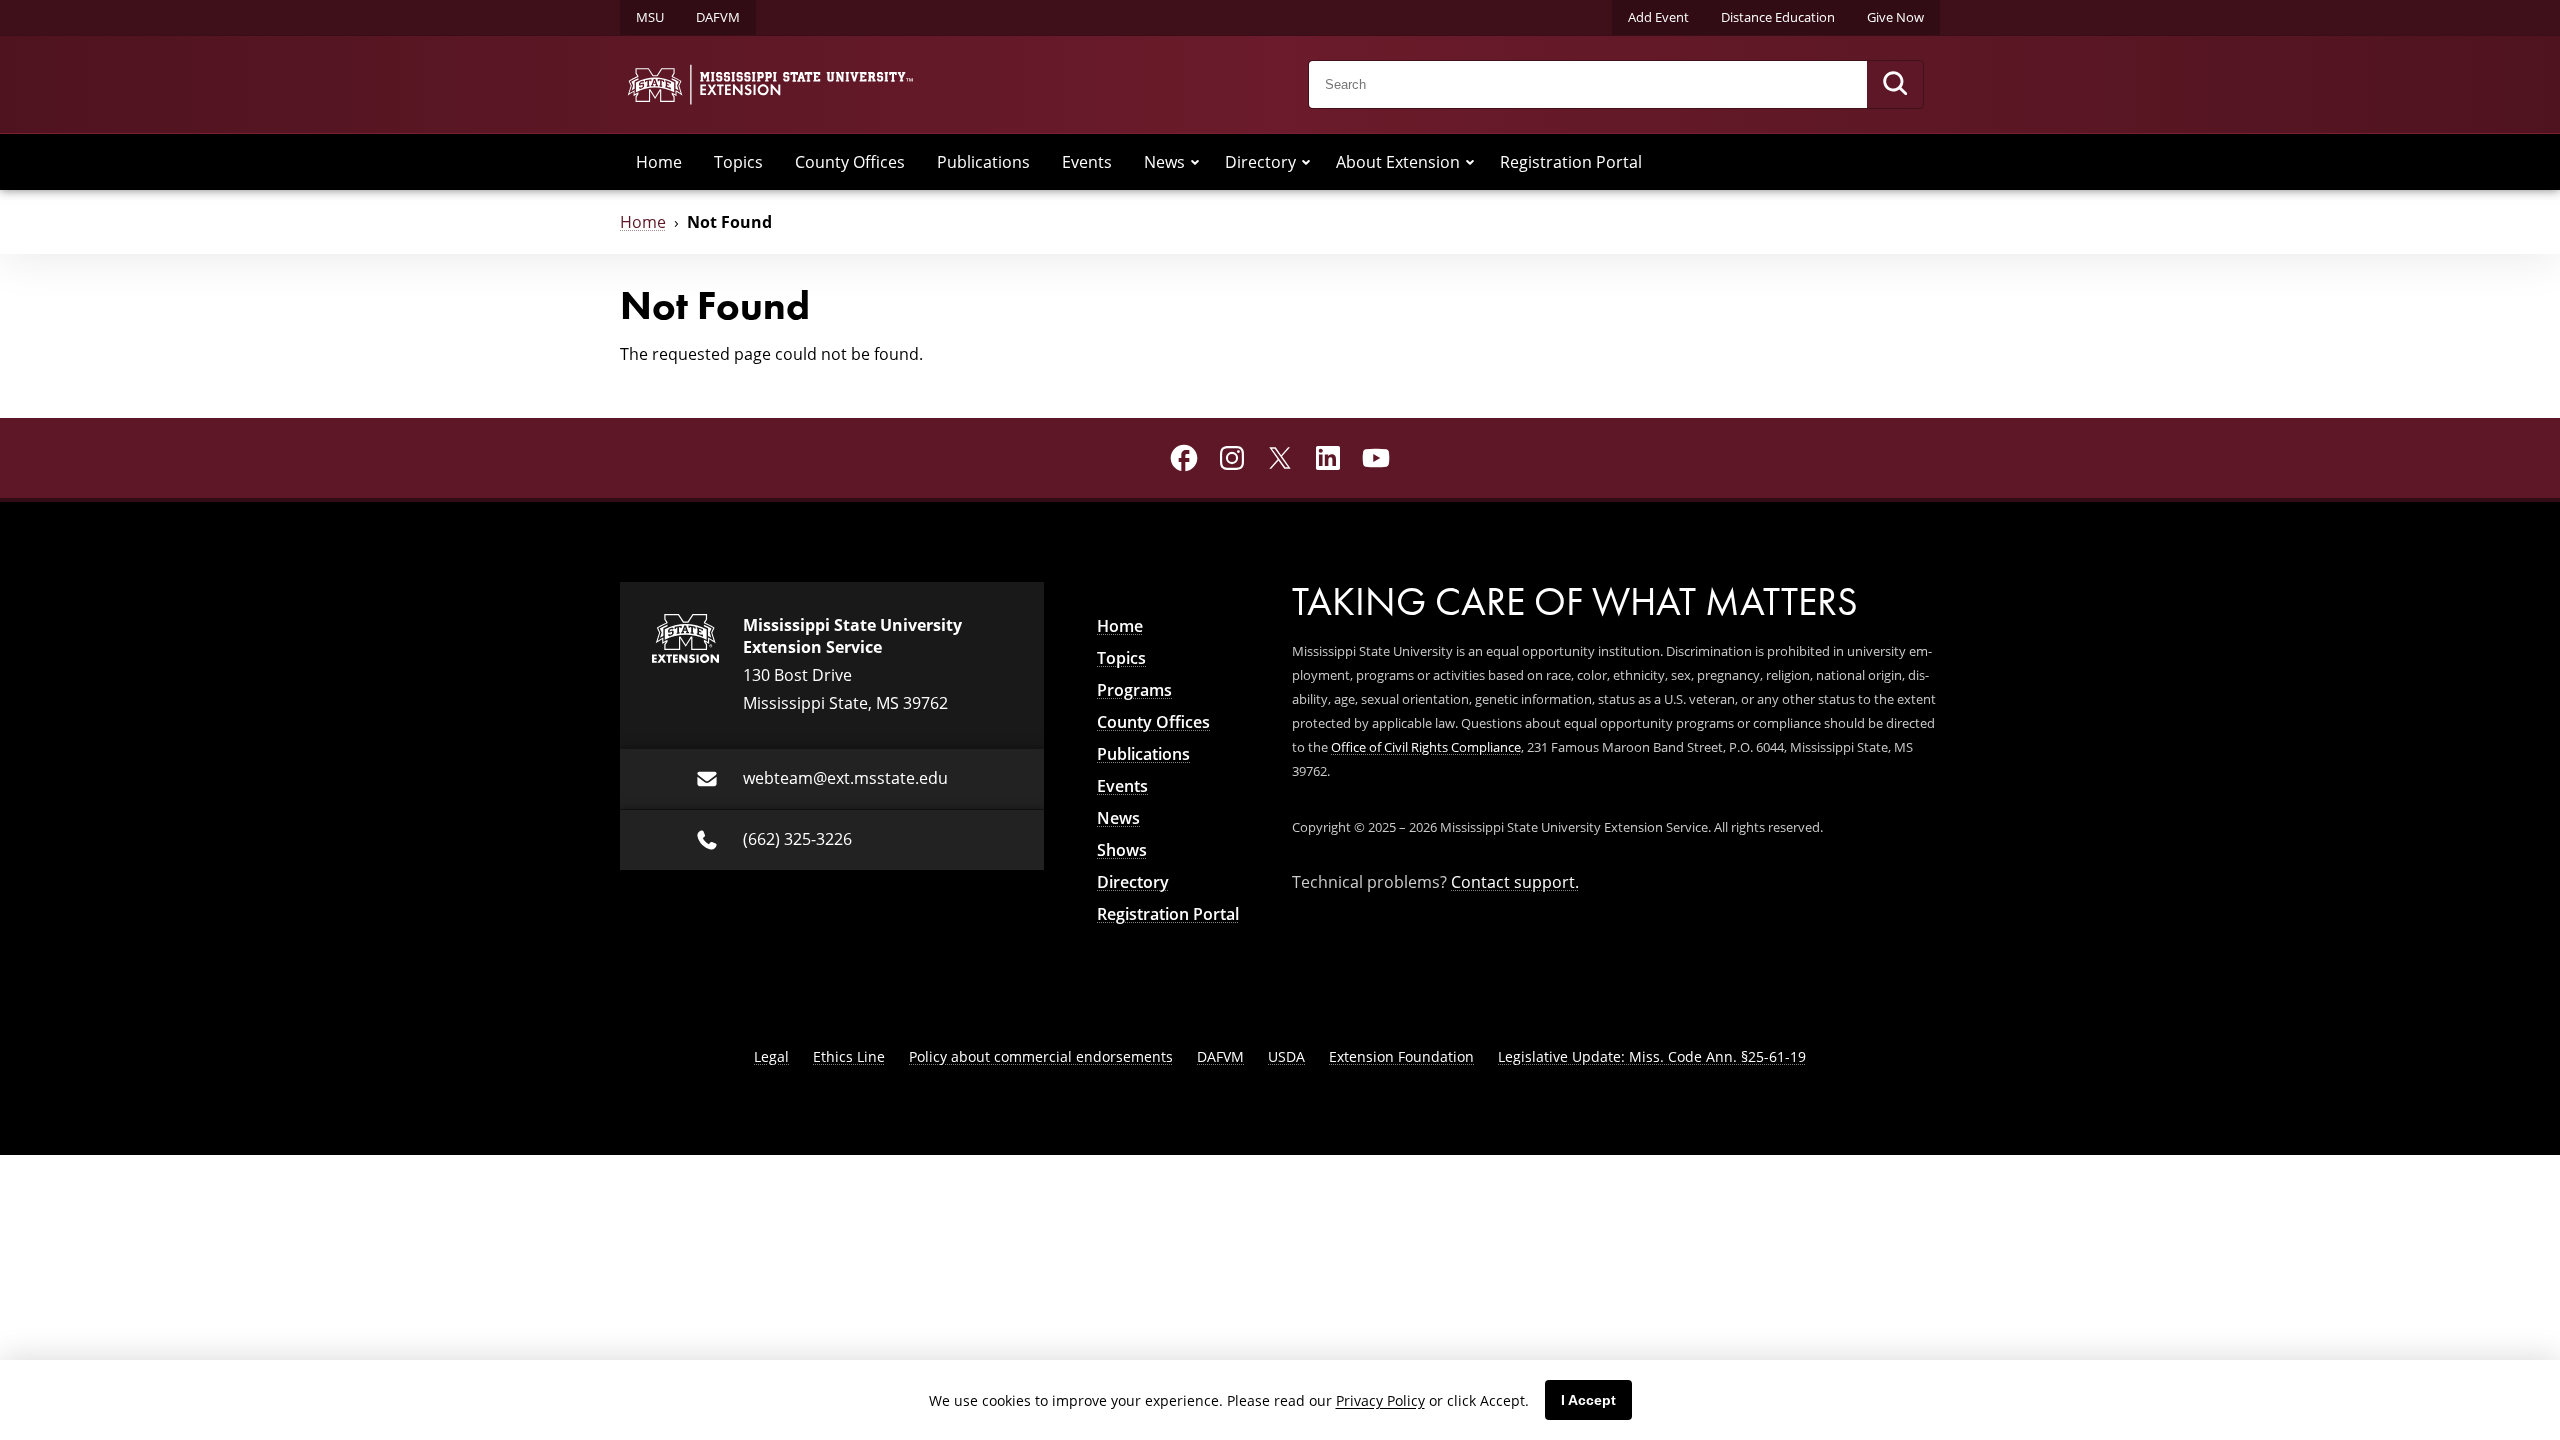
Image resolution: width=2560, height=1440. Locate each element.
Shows (1122, 850)
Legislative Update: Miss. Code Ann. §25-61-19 (1652, 1056)
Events (1087, 162)
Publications (983, 162)
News (1164, 162)
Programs (1134, 690)
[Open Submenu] (1195, 162)
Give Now (1895, 17)
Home (659, 162)
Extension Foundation (1401, 1056)
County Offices (850, 162)
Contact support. (1515, 882)
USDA (1286, 1056)
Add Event (1658, 17)
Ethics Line (849, 1056)
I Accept (1588, 1400)
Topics (738, 162)
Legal (771, 1056)
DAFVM (718, 17)
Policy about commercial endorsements (1041, 1056)
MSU (650, 17)
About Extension (1398, 162)
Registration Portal (1571, 162)
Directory (1260, 162)
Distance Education (1778, 17)
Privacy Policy (1380, 1400)
